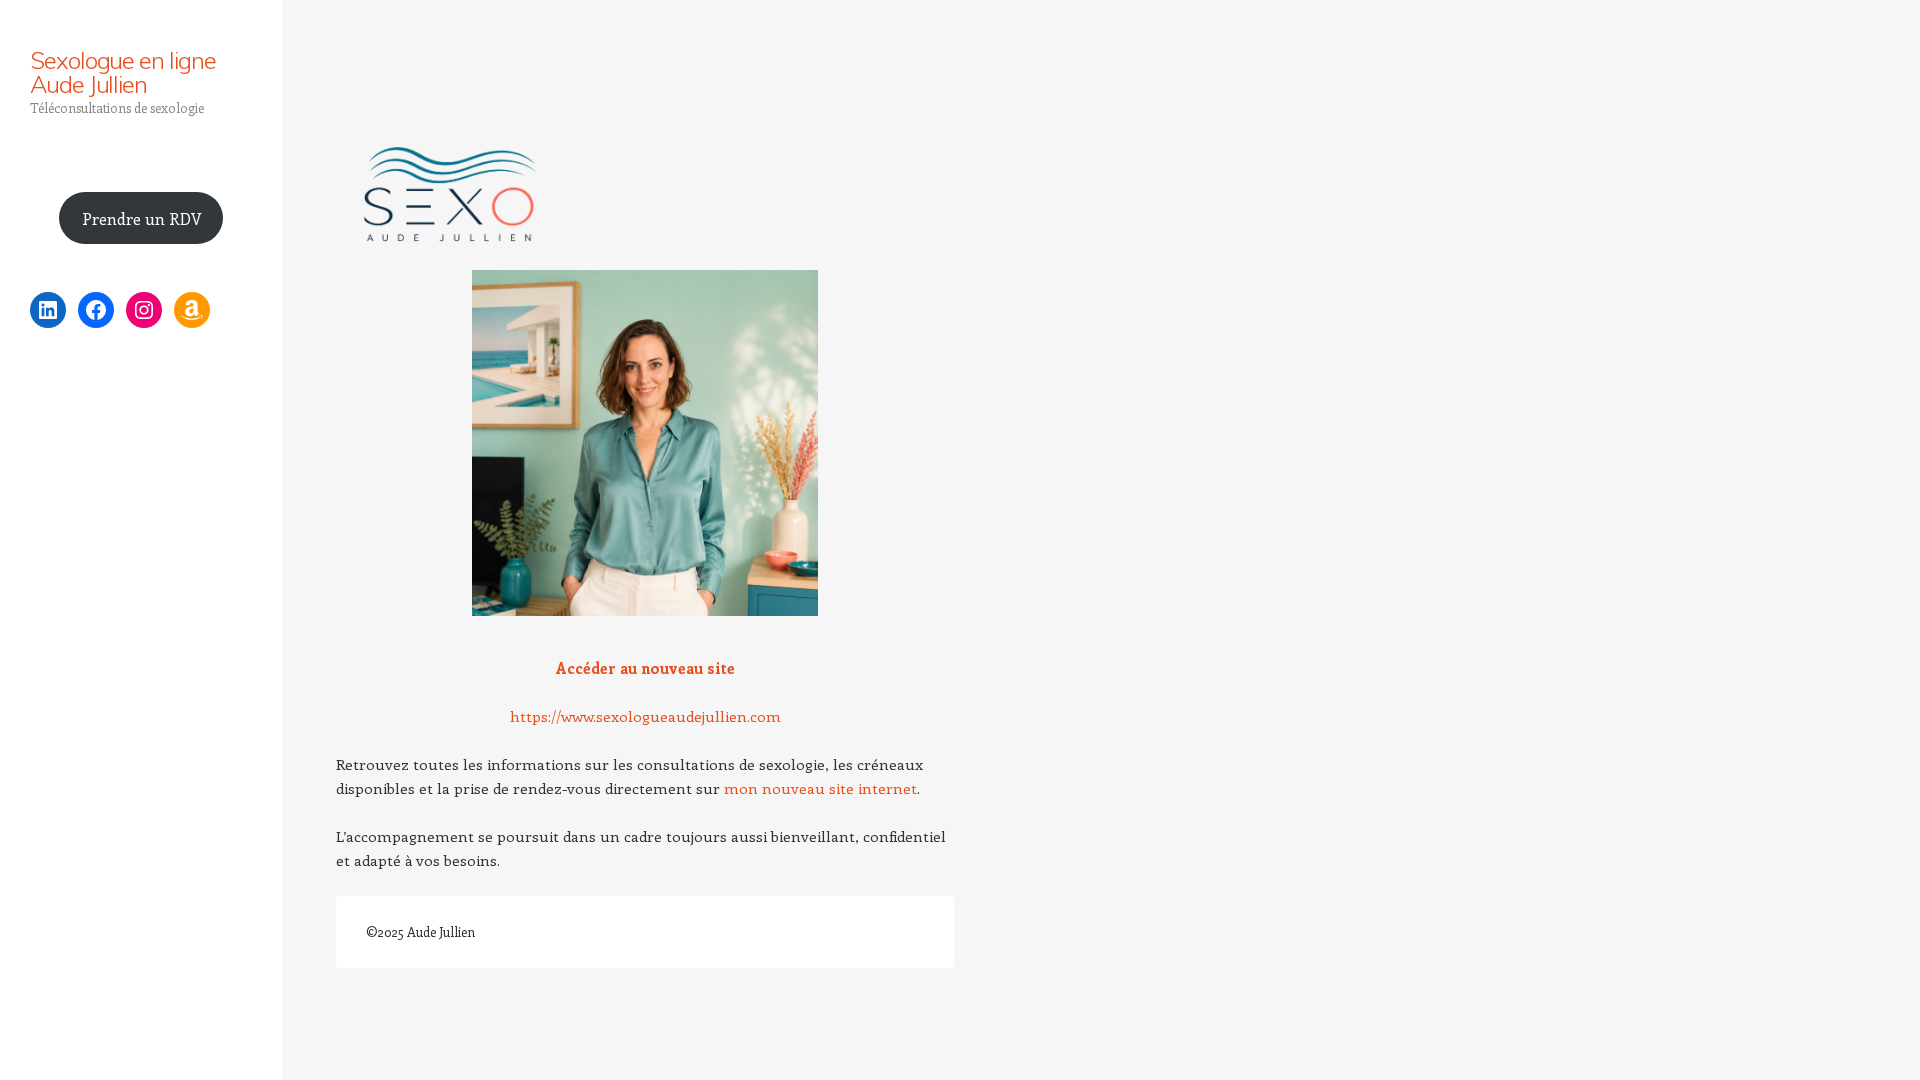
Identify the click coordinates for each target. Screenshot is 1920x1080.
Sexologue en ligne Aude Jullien (123, 72)
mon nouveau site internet (820, 788)
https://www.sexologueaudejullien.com (645, 716)
